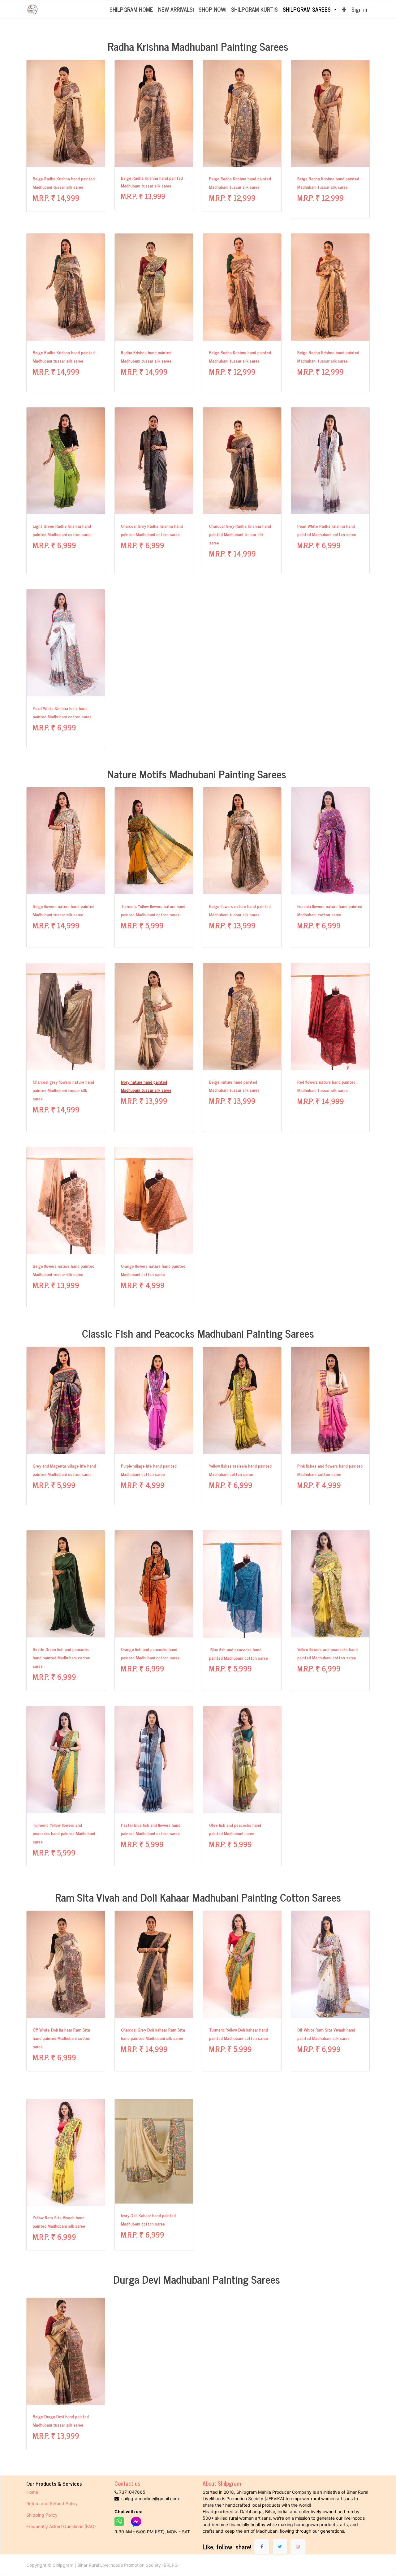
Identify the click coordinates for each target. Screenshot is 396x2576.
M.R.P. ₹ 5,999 (142, 925)
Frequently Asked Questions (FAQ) (61, 2526)
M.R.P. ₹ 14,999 (56, 197)
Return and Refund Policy (53, 2503)
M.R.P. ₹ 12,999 (232, 197)
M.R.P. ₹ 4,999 (145, 1285)
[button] (344, 9)
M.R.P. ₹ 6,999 (54, 545)
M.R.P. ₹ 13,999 (143, 196)
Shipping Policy (43, 2515)
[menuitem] (131, 9)
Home (32, 2492)
